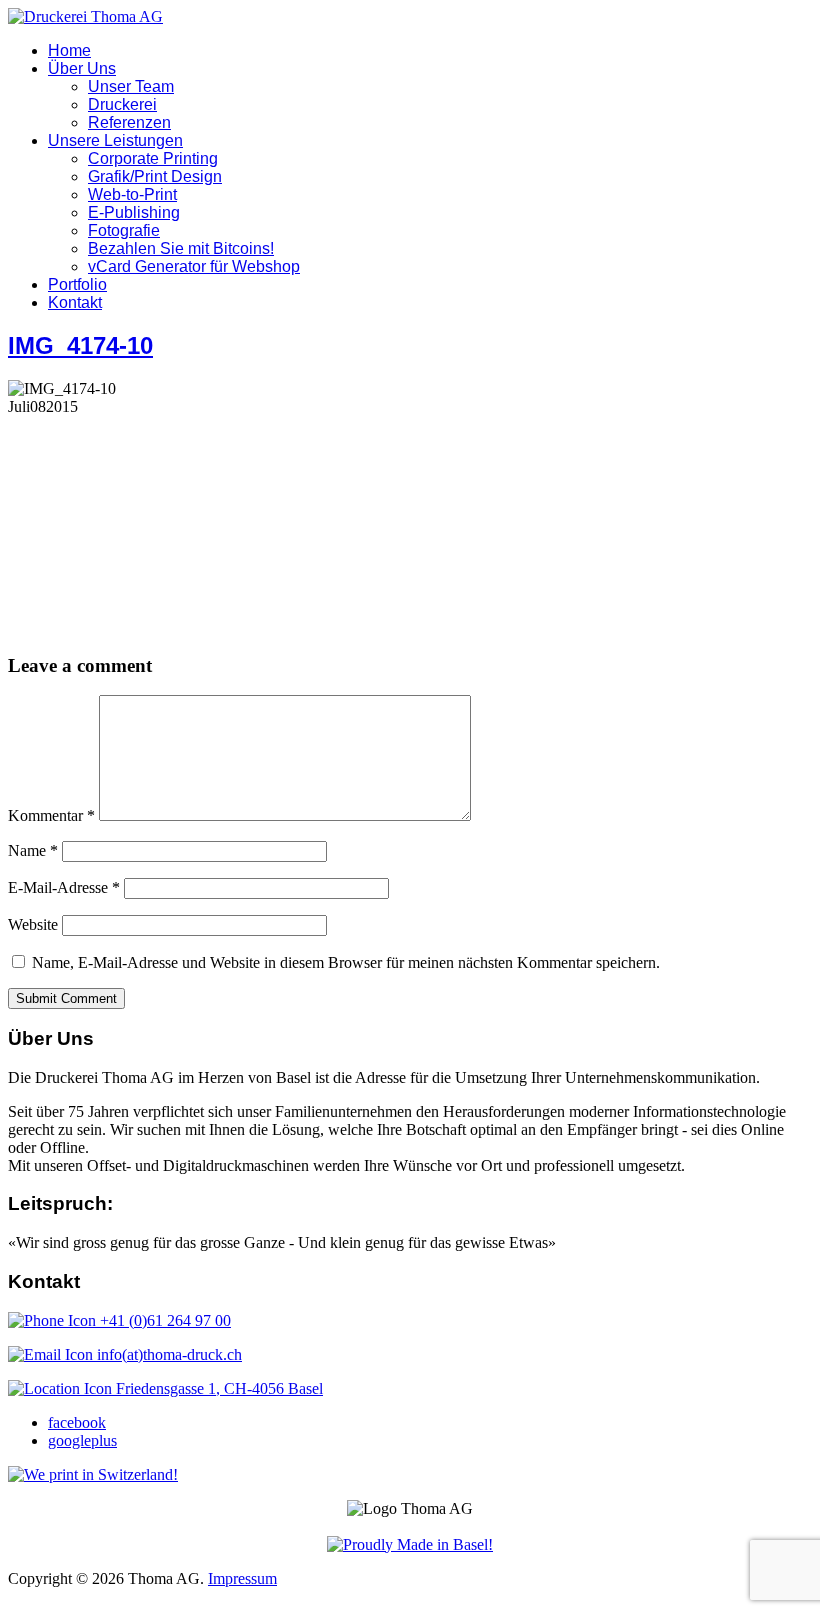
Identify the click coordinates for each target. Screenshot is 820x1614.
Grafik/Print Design (155, 176)
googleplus (82, 1440)
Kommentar (51, 815)
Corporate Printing (153, 158)
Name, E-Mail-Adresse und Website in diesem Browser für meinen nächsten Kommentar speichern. (346, 962)
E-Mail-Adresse (64, 887)
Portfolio (77, 284)
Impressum (242, 1578)
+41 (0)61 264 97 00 (163, 1320)
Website (33, 924)
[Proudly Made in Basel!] (410, 1544)
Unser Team (131, 86)
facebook (77, 1422)
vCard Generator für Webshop (194, 266)
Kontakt (75, 302)
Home (69, 50)
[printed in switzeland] (93, 1474)
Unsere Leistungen (115, 140)
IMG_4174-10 (80, 345)
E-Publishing (134, 212)
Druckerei (122, 104)
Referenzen (129, 122)
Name (33, 850)
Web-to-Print (132, 194)
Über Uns (82, 68)
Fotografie (124, 230)
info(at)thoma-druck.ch (167, 1354)
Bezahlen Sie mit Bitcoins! (181, 248)
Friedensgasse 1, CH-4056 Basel (217, 1388)
